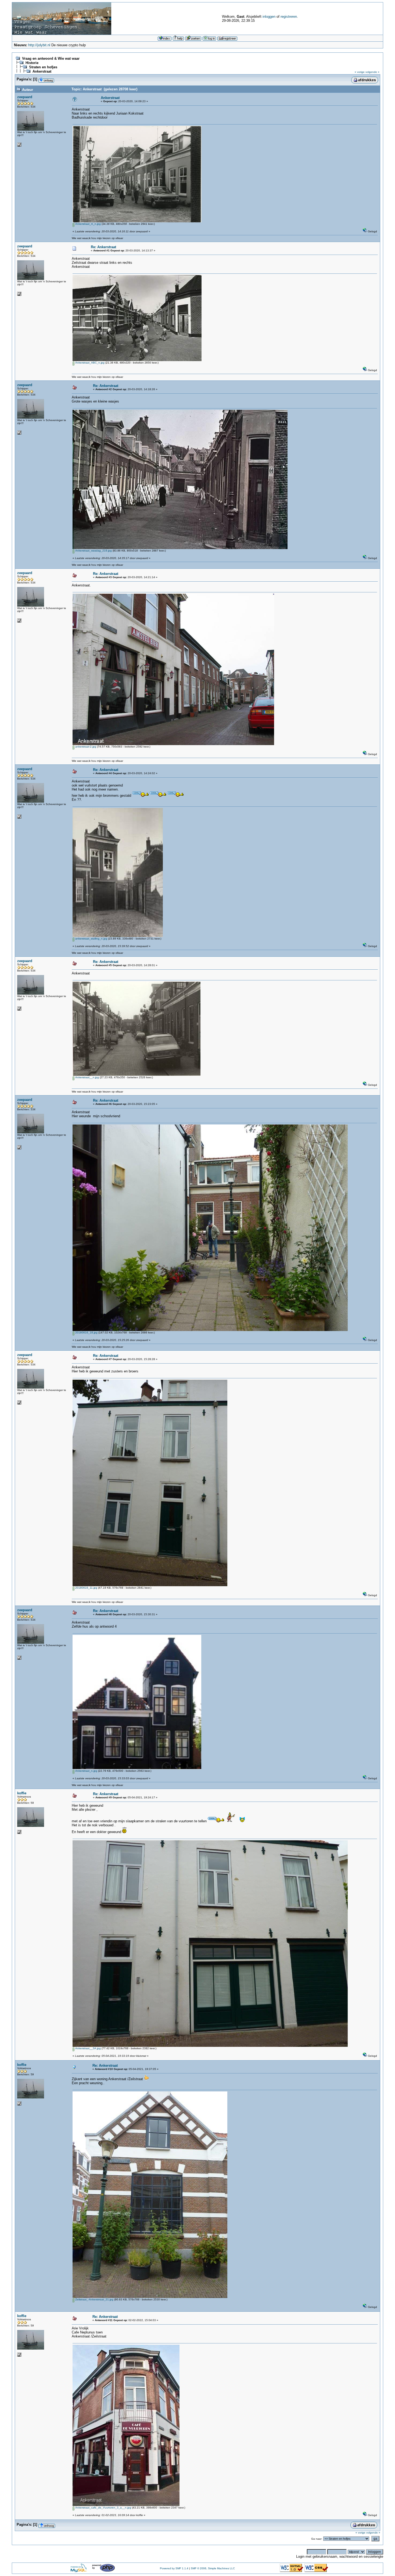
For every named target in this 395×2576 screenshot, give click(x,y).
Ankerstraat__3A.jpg (88, 2048)
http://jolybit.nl (39, 45)
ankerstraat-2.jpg (85, 747)
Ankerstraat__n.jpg (87, 1077)
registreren (289, 17)
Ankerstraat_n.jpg (86, 1771)
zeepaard (25, 97)
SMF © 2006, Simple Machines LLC (213, 2568)
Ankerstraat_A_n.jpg (88, 224)
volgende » (372, 72)
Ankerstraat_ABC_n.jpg (89, 363)
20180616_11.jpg (86, 1588)
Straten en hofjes (43, 67)
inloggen (269, 17)
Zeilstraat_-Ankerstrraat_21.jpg (94, 2299)
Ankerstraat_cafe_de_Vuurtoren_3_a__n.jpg (103, 2508)
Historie (32, 63)
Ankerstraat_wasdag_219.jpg (93, 551)
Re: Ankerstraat (103, 247)
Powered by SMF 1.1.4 (174, 2568)
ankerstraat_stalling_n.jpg (91, 939)
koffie (22, 1793)
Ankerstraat (42, 71)
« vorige (360, 72)
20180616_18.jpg (86, 1333)
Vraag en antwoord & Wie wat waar (51, 58)
